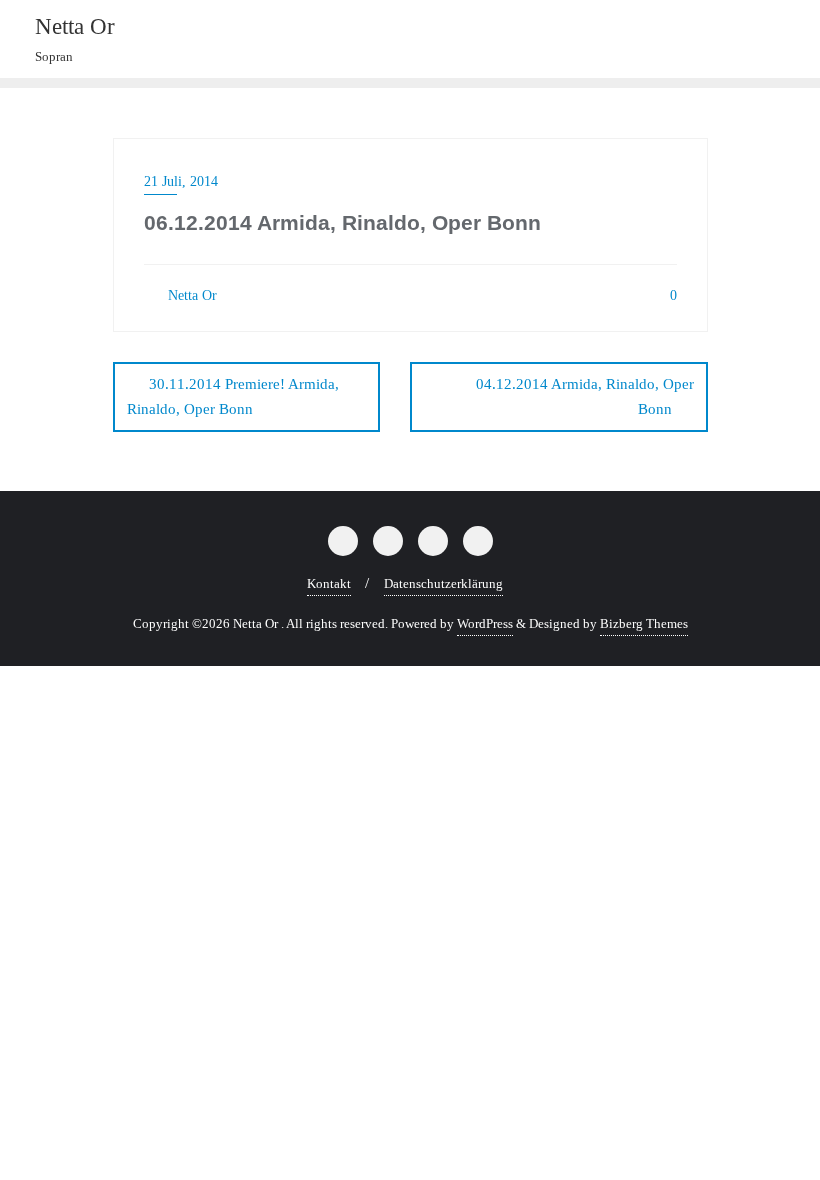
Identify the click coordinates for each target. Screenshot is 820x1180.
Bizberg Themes (644, 623)
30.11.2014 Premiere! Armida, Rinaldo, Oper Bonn (233, 396)
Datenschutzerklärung (443, 583)
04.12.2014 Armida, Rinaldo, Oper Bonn (585, 396)
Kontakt (329, 583)
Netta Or (190, 295)
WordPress (485, 623)
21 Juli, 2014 (181, 181)
